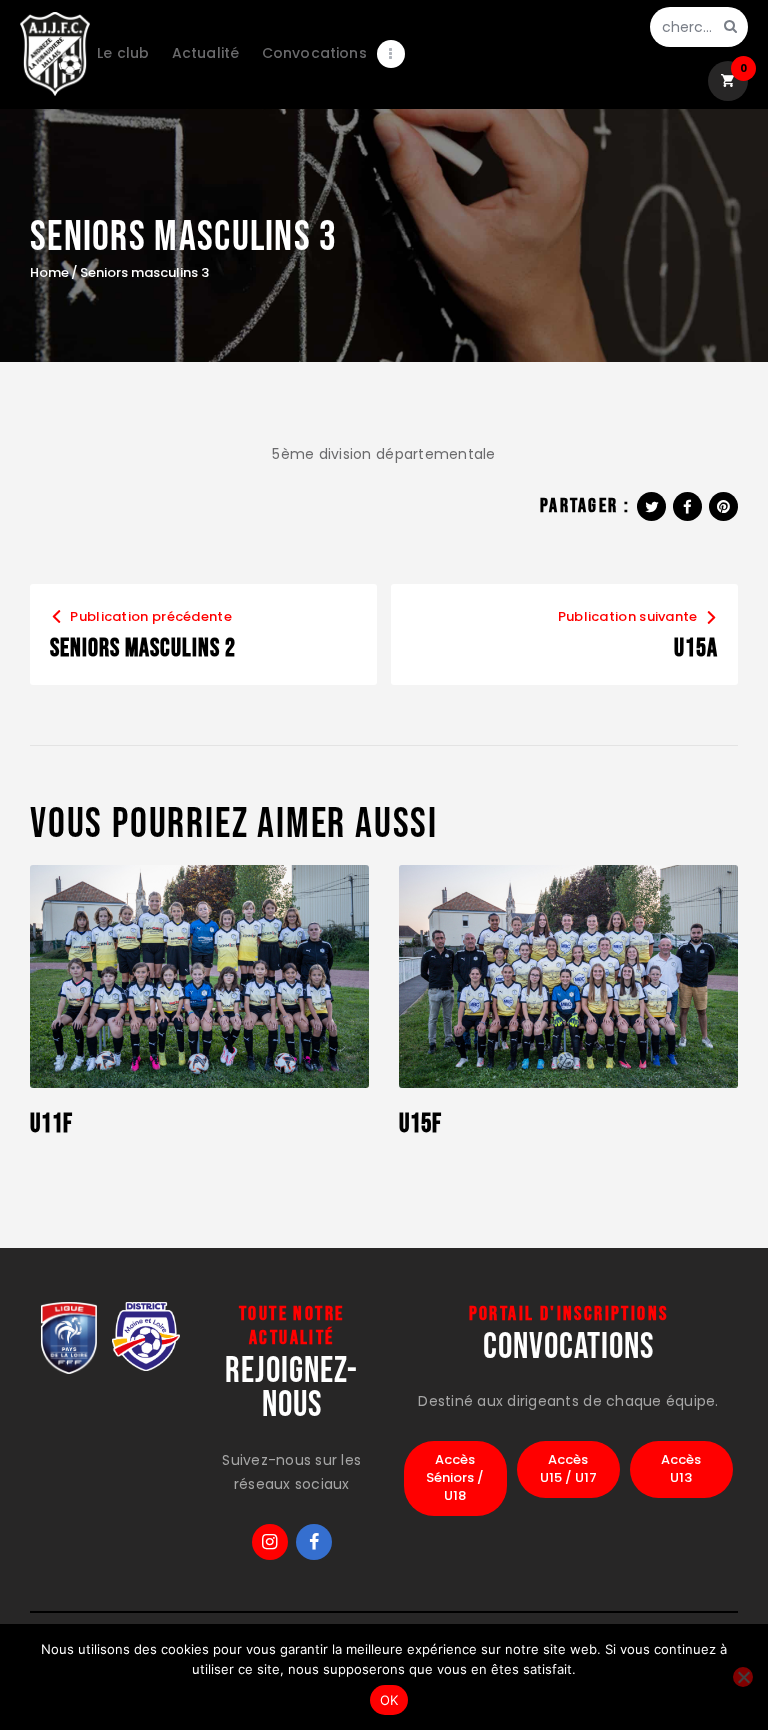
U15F (420, 1125)
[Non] (743, 1677)
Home (49, 273)
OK (389, 1700)
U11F (51, 1125)
